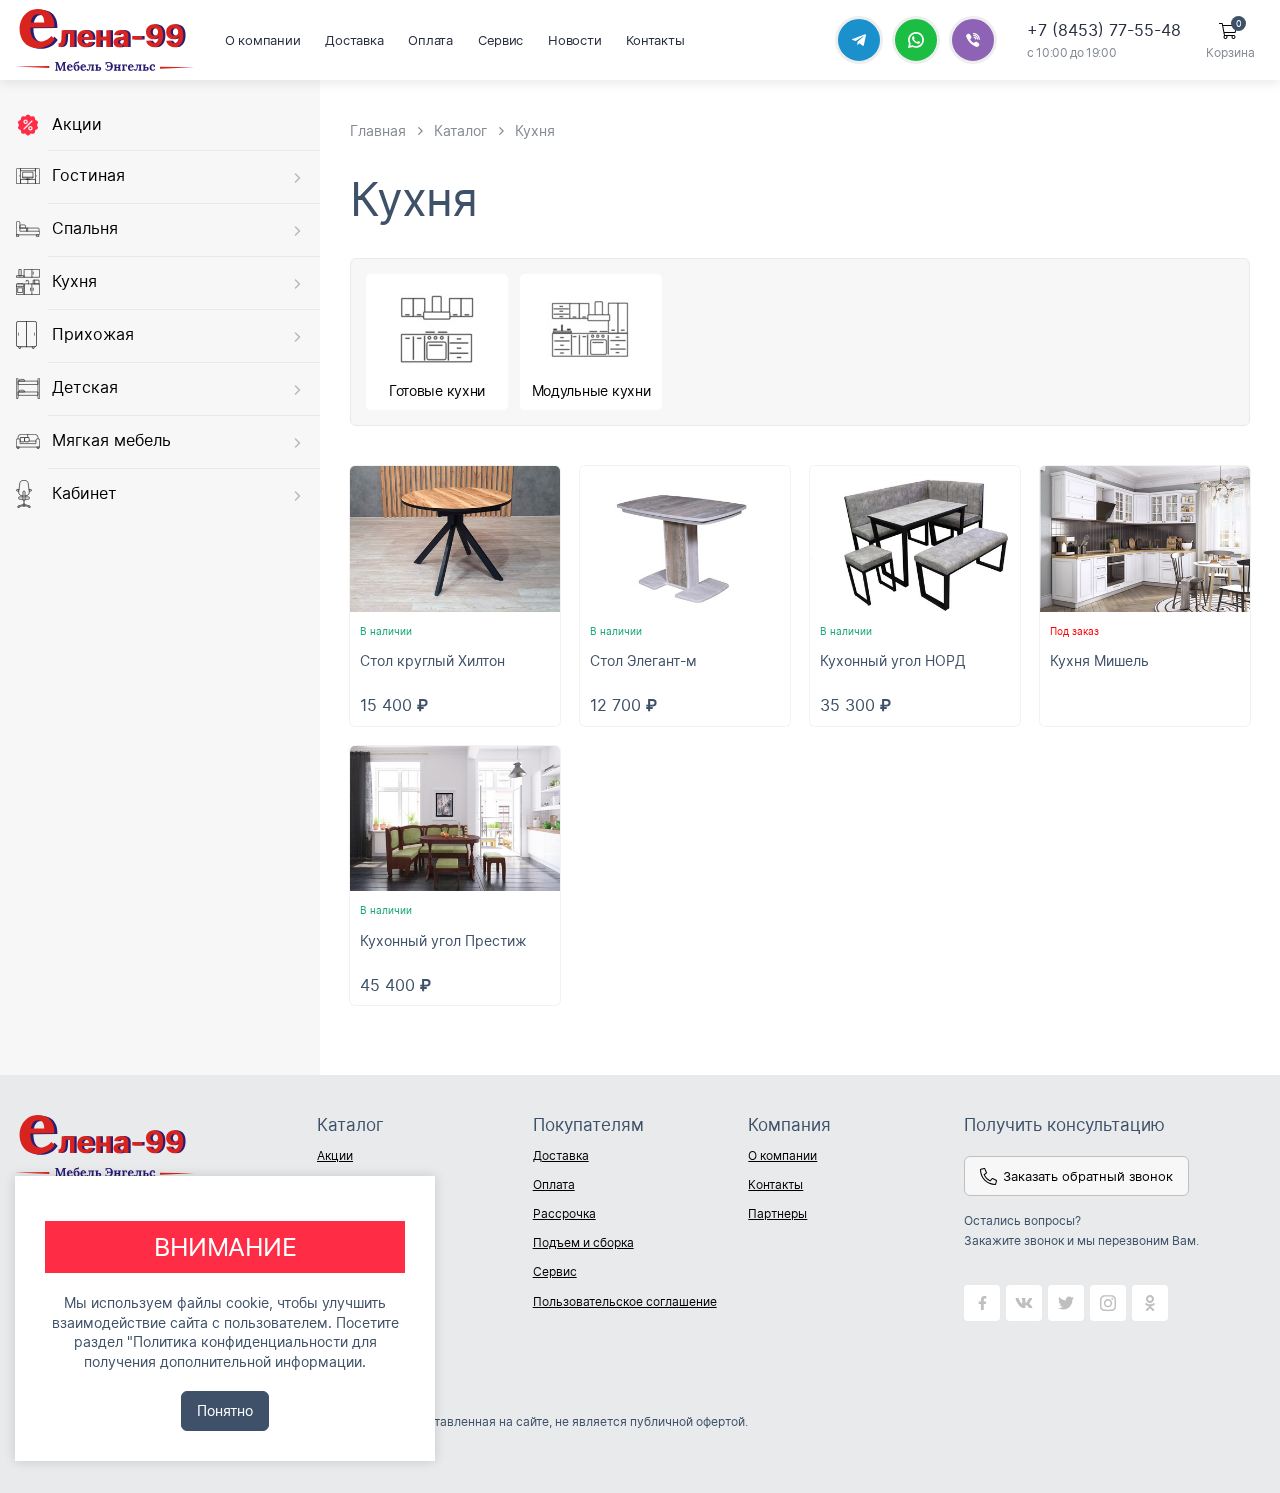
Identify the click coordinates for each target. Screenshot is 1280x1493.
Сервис (500, 40)
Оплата (430, 40)
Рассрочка (564, 1213)
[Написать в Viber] (973, 40)
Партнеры (777, 1213)
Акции (77, 124)
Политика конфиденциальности (240, 1341)
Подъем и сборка (583, 1242)
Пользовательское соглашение (625, 1301)
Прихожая (93, 335)
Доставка (354, 40)
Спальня (85, 229)
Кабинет (84, 494)
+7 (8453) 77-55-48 (1104, 30)
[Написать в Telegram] (859, 40)
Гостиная (88, 176)
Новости (574, 40)
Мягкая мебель (111, 441)
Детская (85, 388)
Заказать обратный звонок (1088, 1176)
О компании (262, 40)
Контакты (655, 40)
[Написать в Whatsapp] (916, 40)
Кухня (74, 282)
